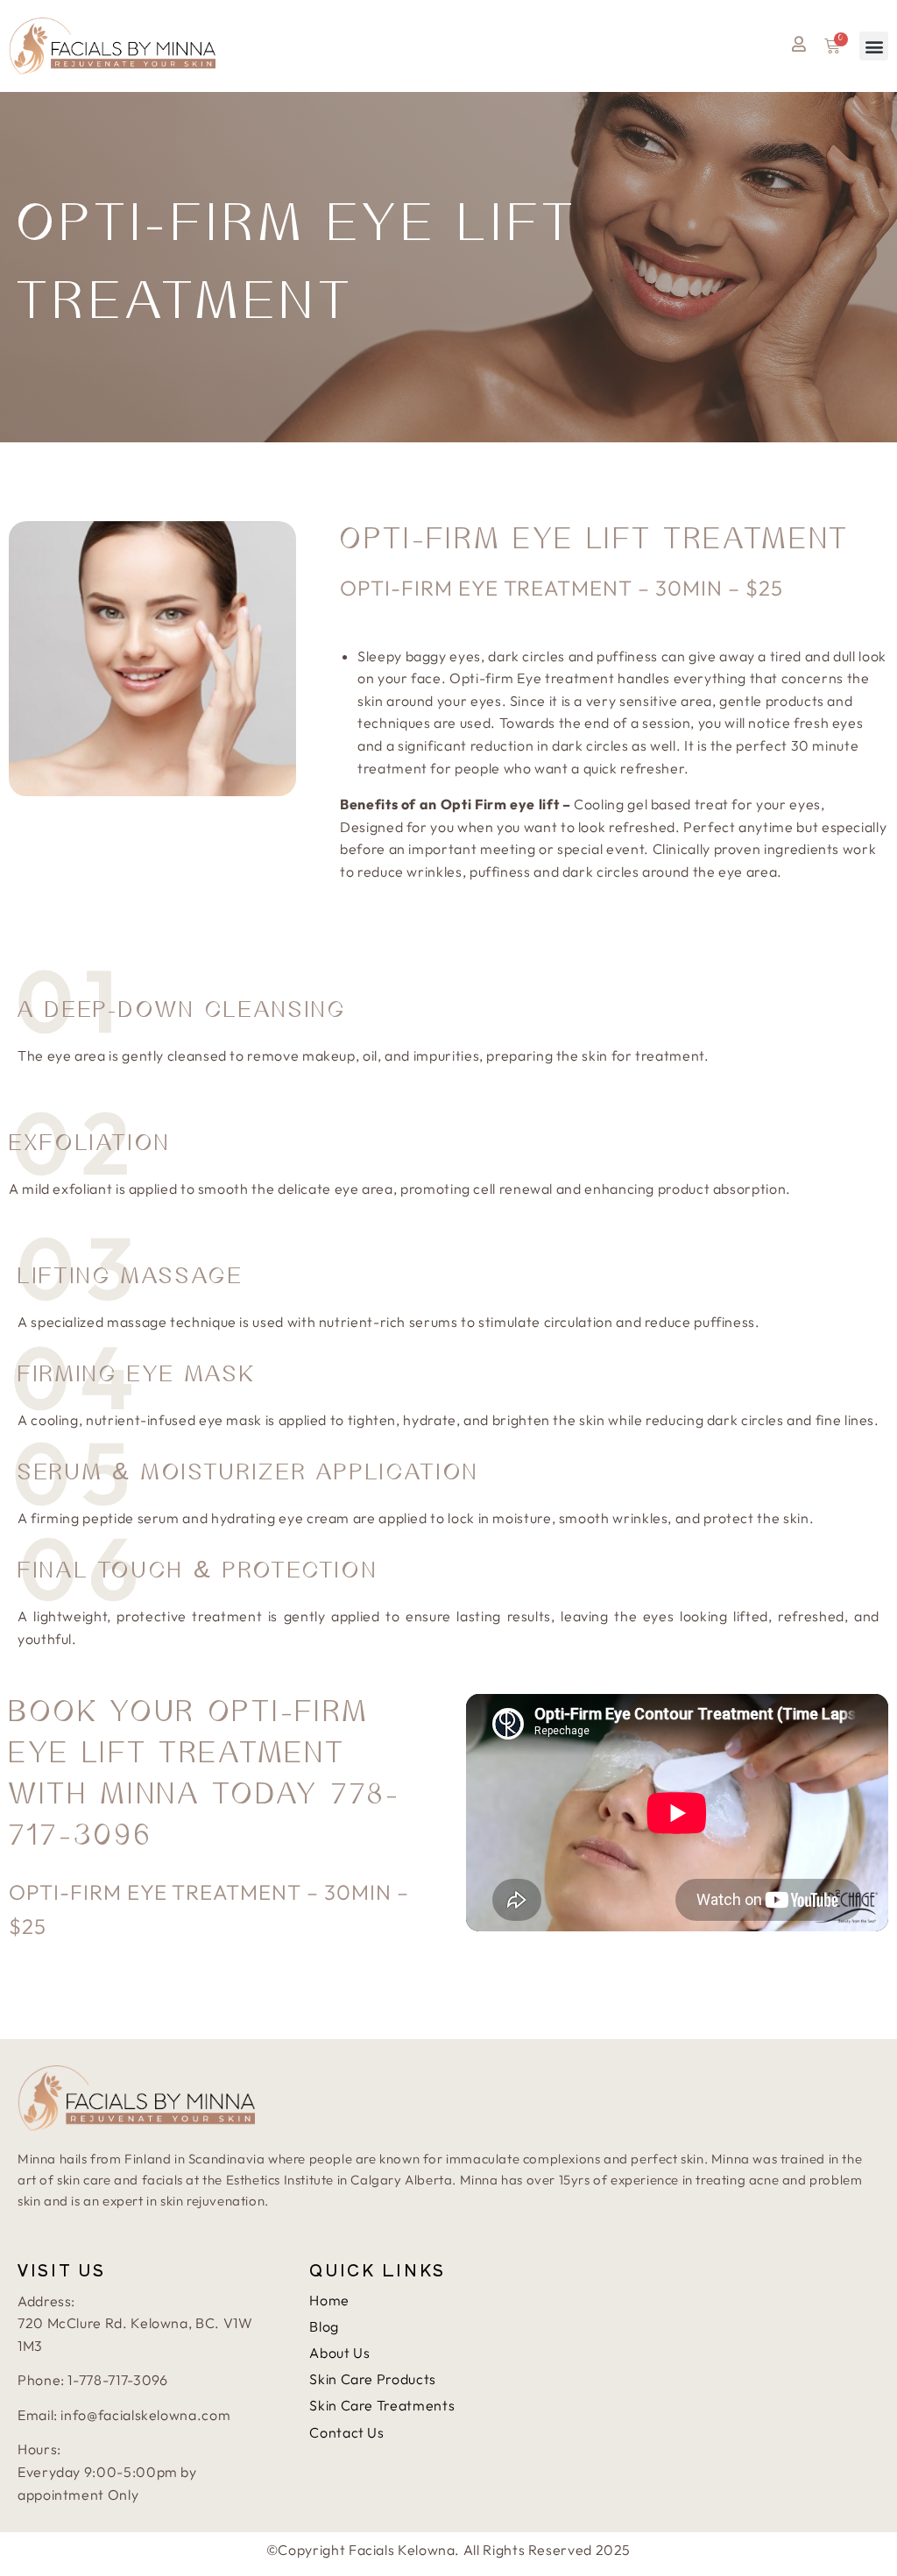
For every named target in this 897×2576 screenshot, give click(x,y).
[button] (874, 46)
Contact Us (346, 2432)
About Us (339, 2353)
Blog (324, 2326)
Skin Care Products (373, 2379)
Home (329, 2300)
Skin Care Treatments (382, 2405)
